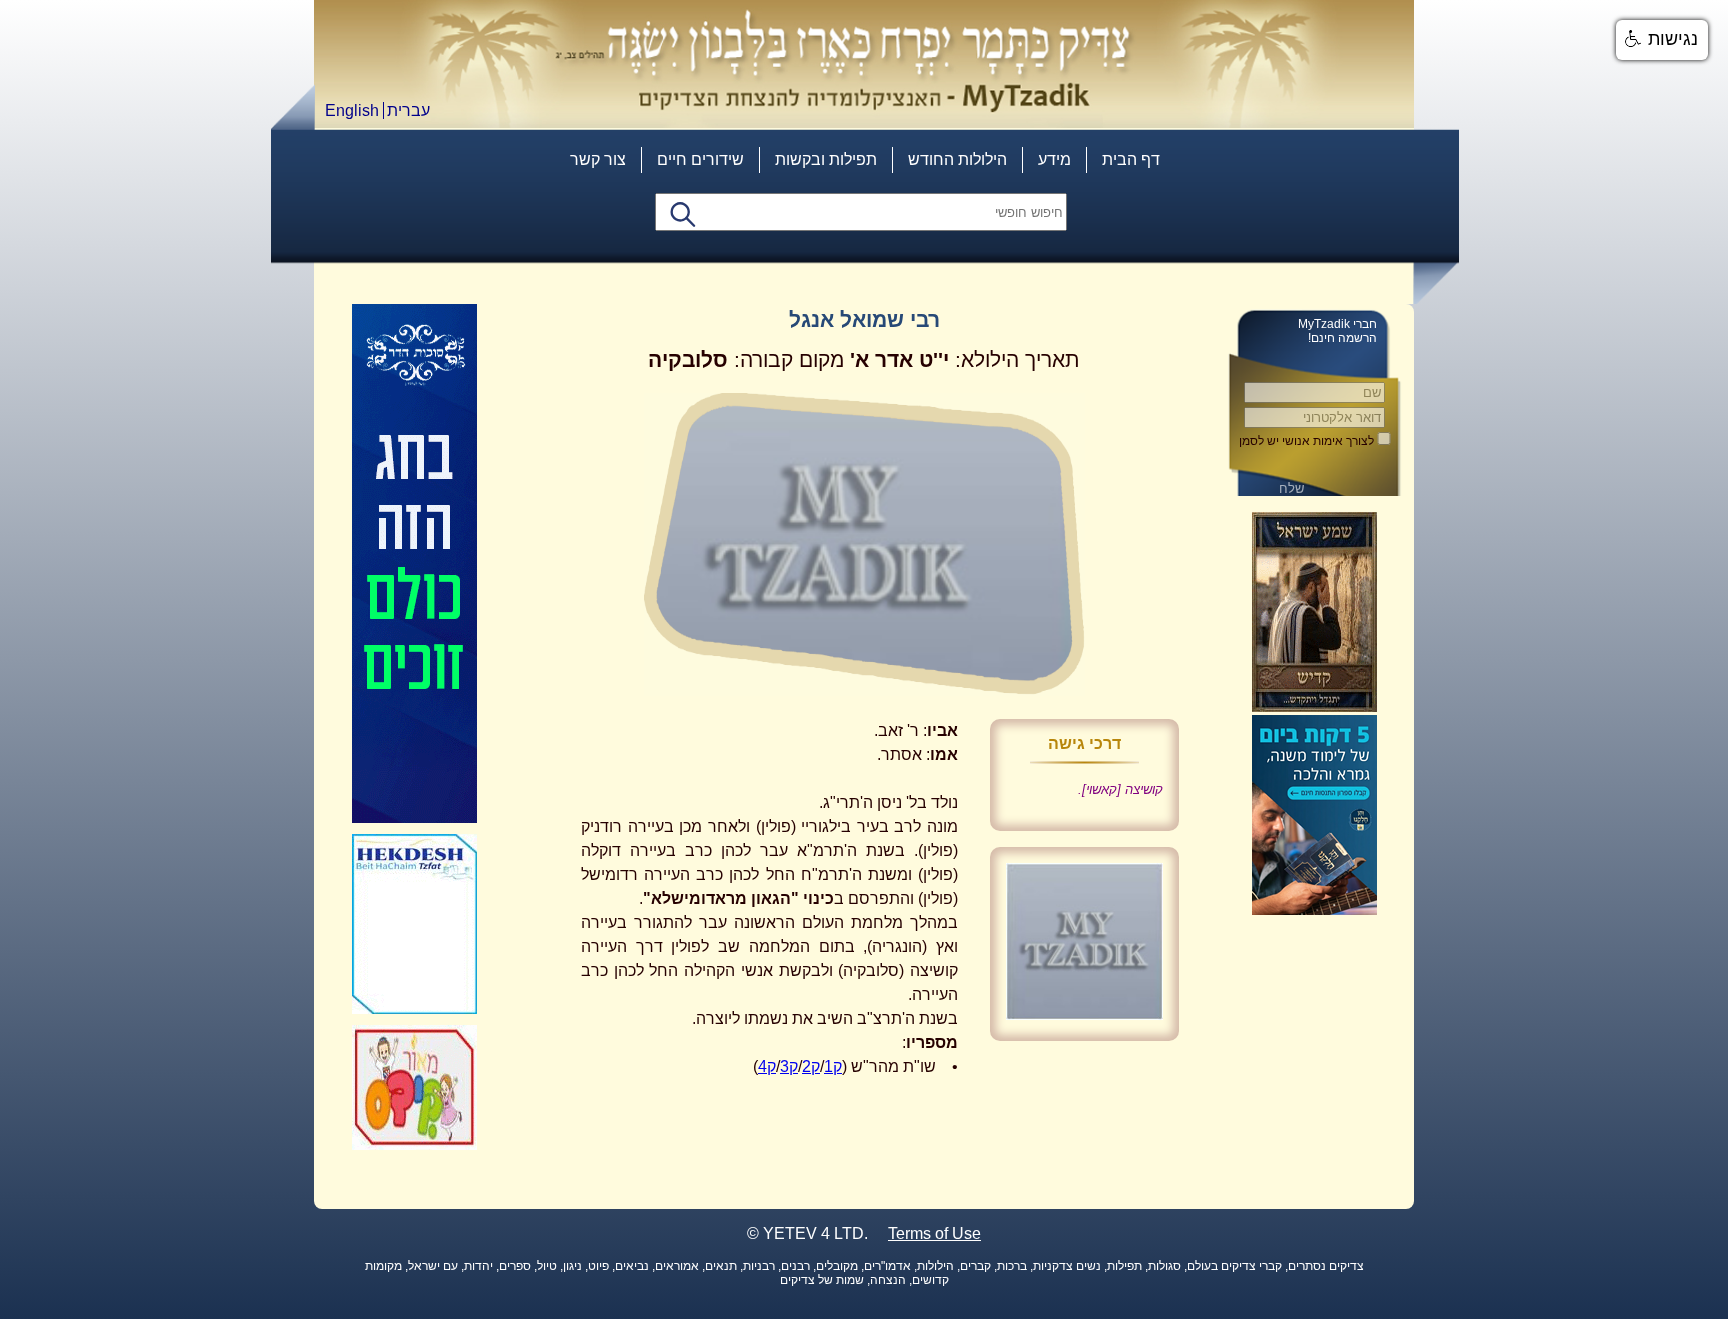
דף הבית (1131, 159)
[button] (1662, 40)
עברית (408, 110)
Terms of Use (934, 1233)
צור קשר (598, 159)
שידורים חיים (700, 159)
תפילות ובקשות (826, 159)
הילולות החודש (957, 159)
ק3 (789, 1066)
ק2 (811, 1066)
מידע (1054, 159)
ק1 (833, 1066)
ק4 (767, 1066)
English (352, 110)
